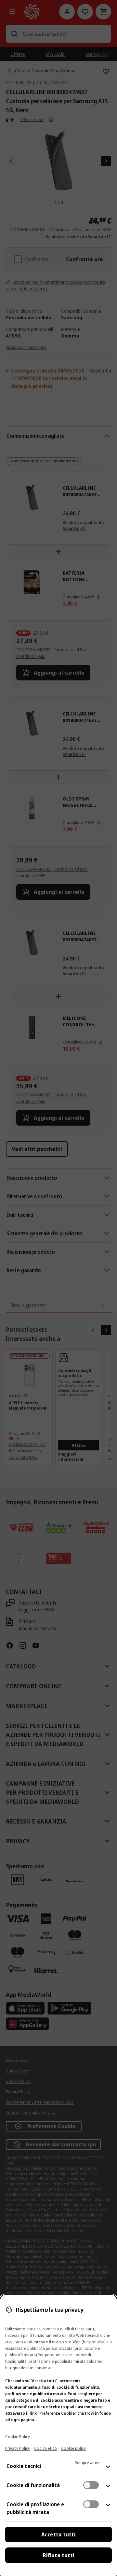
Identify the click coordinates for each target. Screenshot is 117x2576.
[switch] (91, 2485)
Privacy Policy (18, 2448)
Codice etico (45, 2448)
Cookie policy (73, 2448)
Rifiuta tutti (59, 2555)
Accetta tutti (58, 2534)
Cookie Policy (18, 2437)
